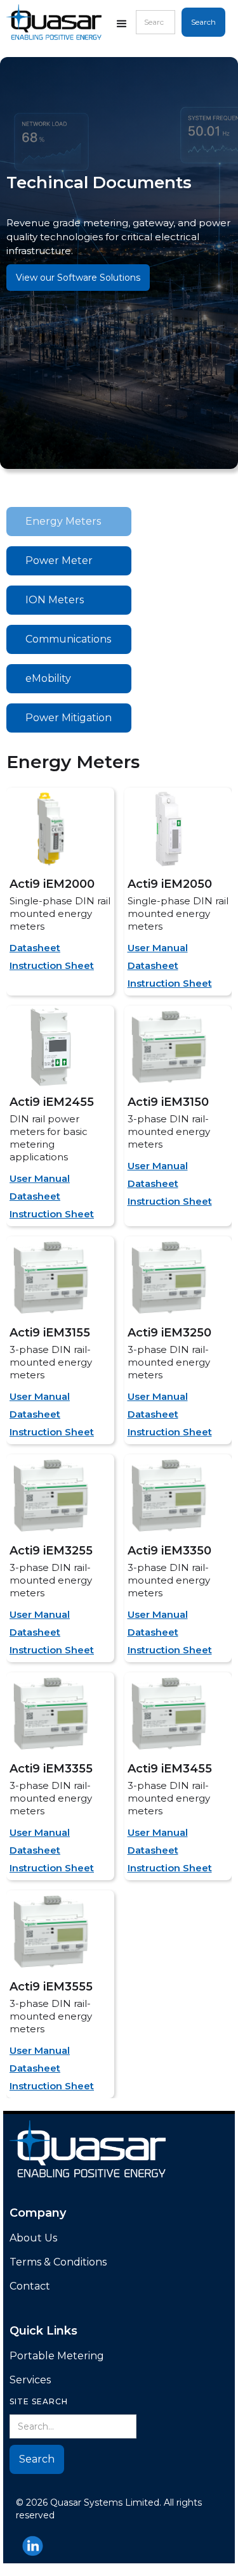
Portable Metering (57, 2356)
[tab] (69, 522)
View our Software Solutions (78, 278)
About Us (33, 2238)
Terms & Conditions (58, 2262)
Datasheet (35, 948)
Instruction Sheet (52, 965)
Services (30, 2380)
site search (39, 2401)
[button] (122, 26)
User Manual (158, 948)
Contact (30, 2286)
